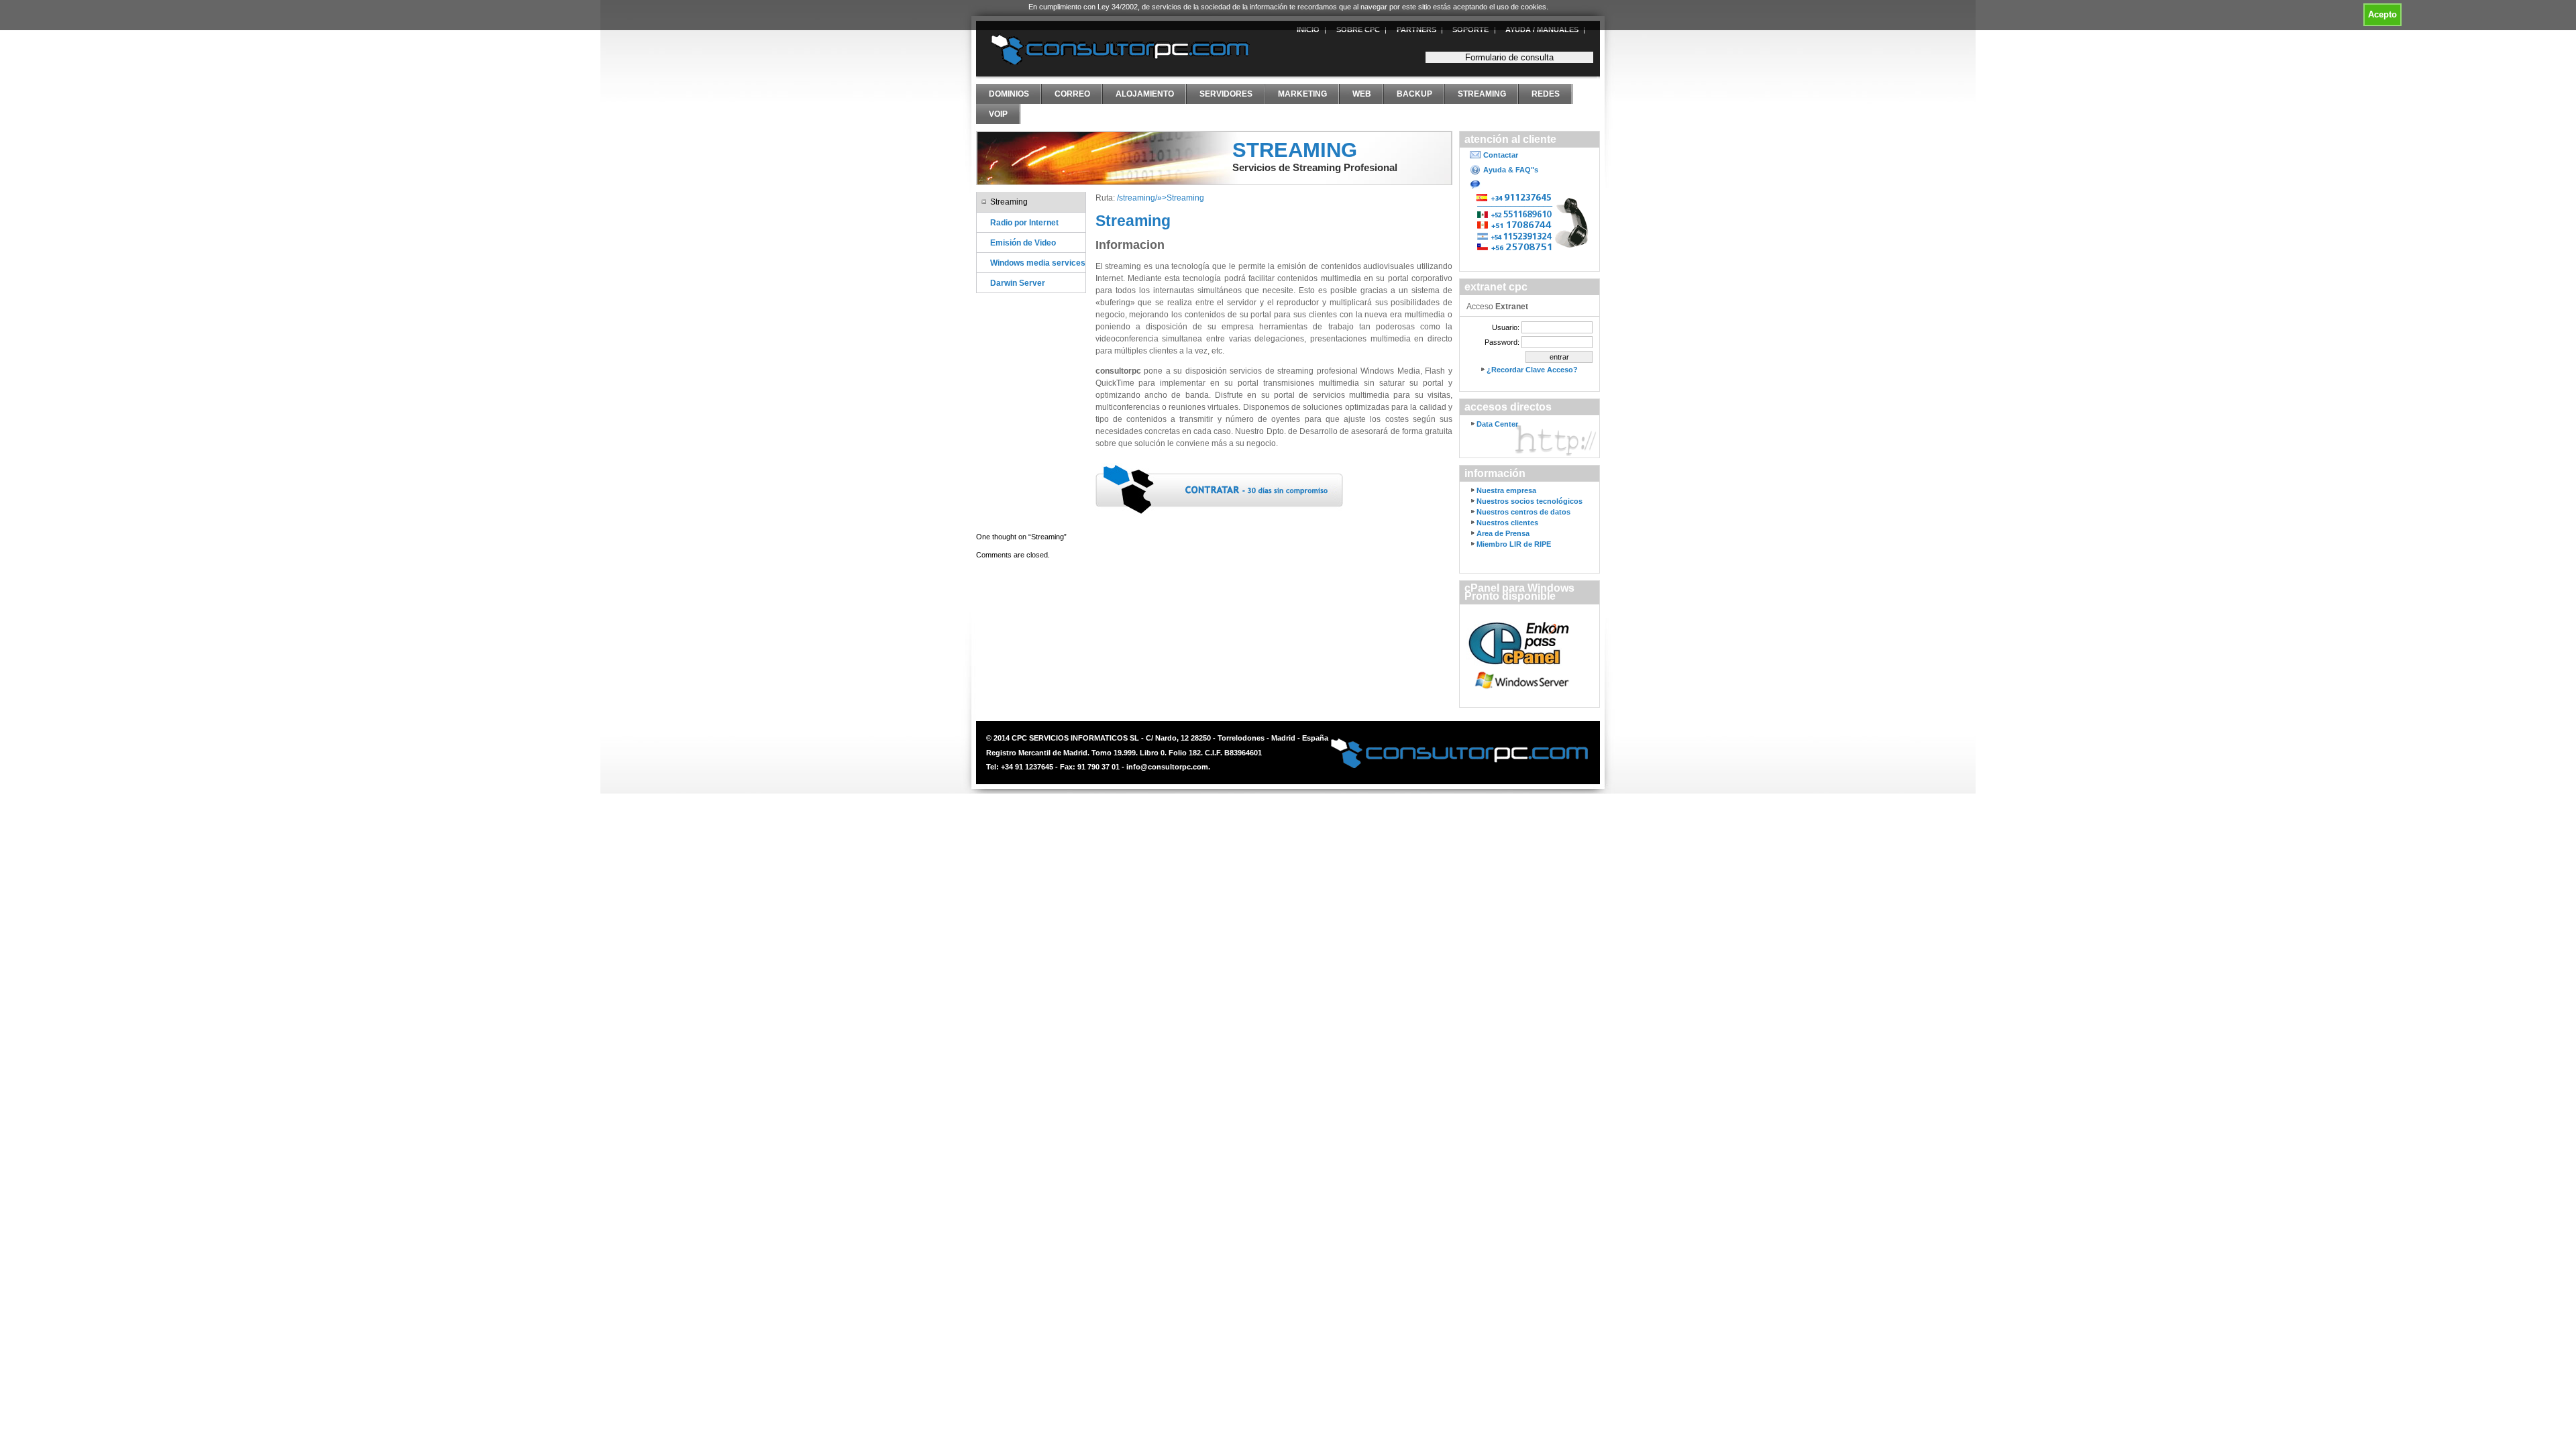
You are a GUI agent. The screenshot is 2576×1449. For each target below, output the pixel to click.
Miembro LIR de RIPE (1514, 544)
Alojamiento (1145, 94)
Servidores (1226, 94)
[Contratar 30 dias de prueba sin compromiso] (1220, 490)
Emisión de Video (1023, 243)
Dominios (1009, 94)
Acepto (2382, 14)
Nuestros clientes (1507, 523)
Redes (1546, 94)
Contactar (1501, 155)
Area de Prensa (1503, 533)
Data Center (1497, 424)
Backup (1414, 94)
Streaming (1482, 94)
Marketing (1302, 94)
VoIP (998, 114)
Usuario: (1506, 327)
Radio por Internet (1024, 222)
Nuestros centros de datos (1523, 512)
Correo (1072, 94)
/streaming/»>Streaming (1161, 198)
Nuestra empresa (1506, 490)
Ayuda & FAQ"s (1511, 170)
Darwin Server (1018, 283)
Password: (1502, 342)
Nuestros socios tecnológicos (1529, 501)
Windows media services (1038, 263)
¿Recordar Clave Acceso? (1532, 370)
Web (1362, 94)
